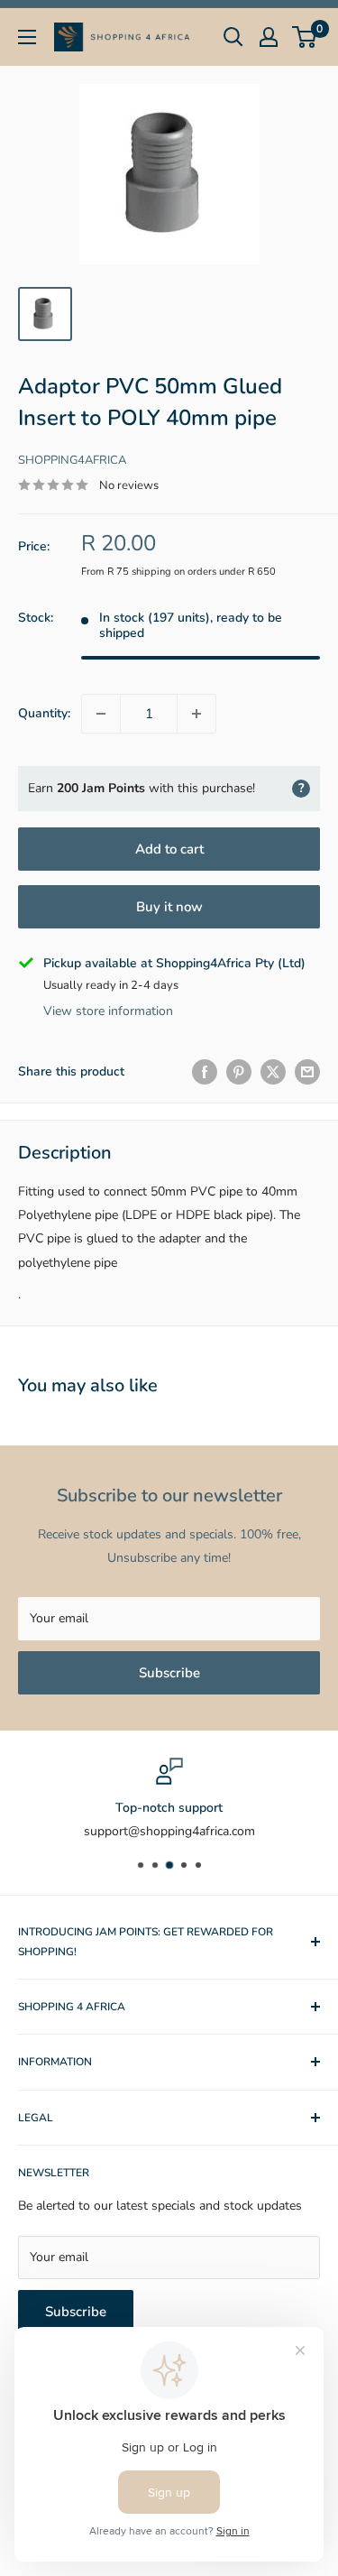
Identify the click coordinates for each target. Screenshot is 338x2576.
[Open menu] (27, 37)
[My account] (269, 37)
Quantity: (44, 713)
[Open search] (233, 37)
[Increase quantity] (196, 714)
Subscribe (169, 1673)
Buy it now (169, 907)
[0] (305, 37)
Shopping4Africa (72, 460)
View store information (108, 1011)
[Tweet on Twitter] (273, 1072)
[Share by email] (307, 1072)
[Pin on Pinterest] (239, 1072)
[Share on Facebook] (205, 1072)
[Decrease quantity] (101, 714)
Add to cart (169, 849)
